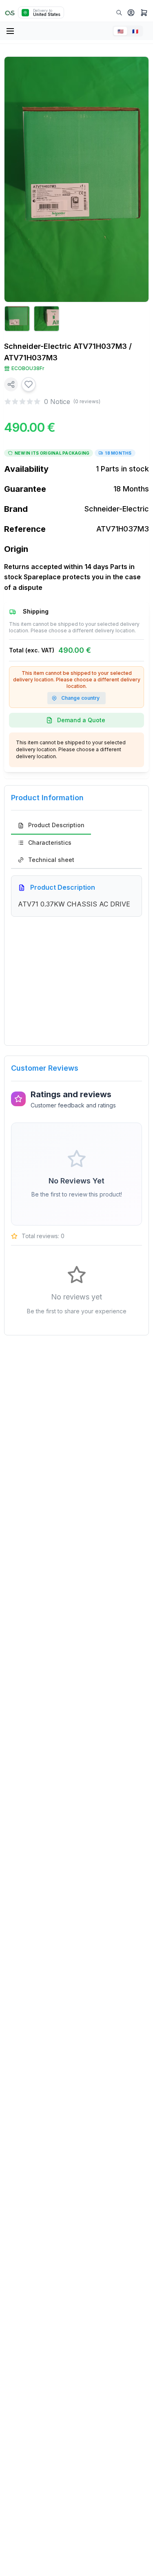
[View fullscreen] (137, 69)
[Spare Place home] (10, 12)
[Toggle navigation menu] (11, 31)
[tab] (51, 826)
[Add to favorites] (29, 384)
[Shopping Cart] (144, 13)
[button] (131, 13)
